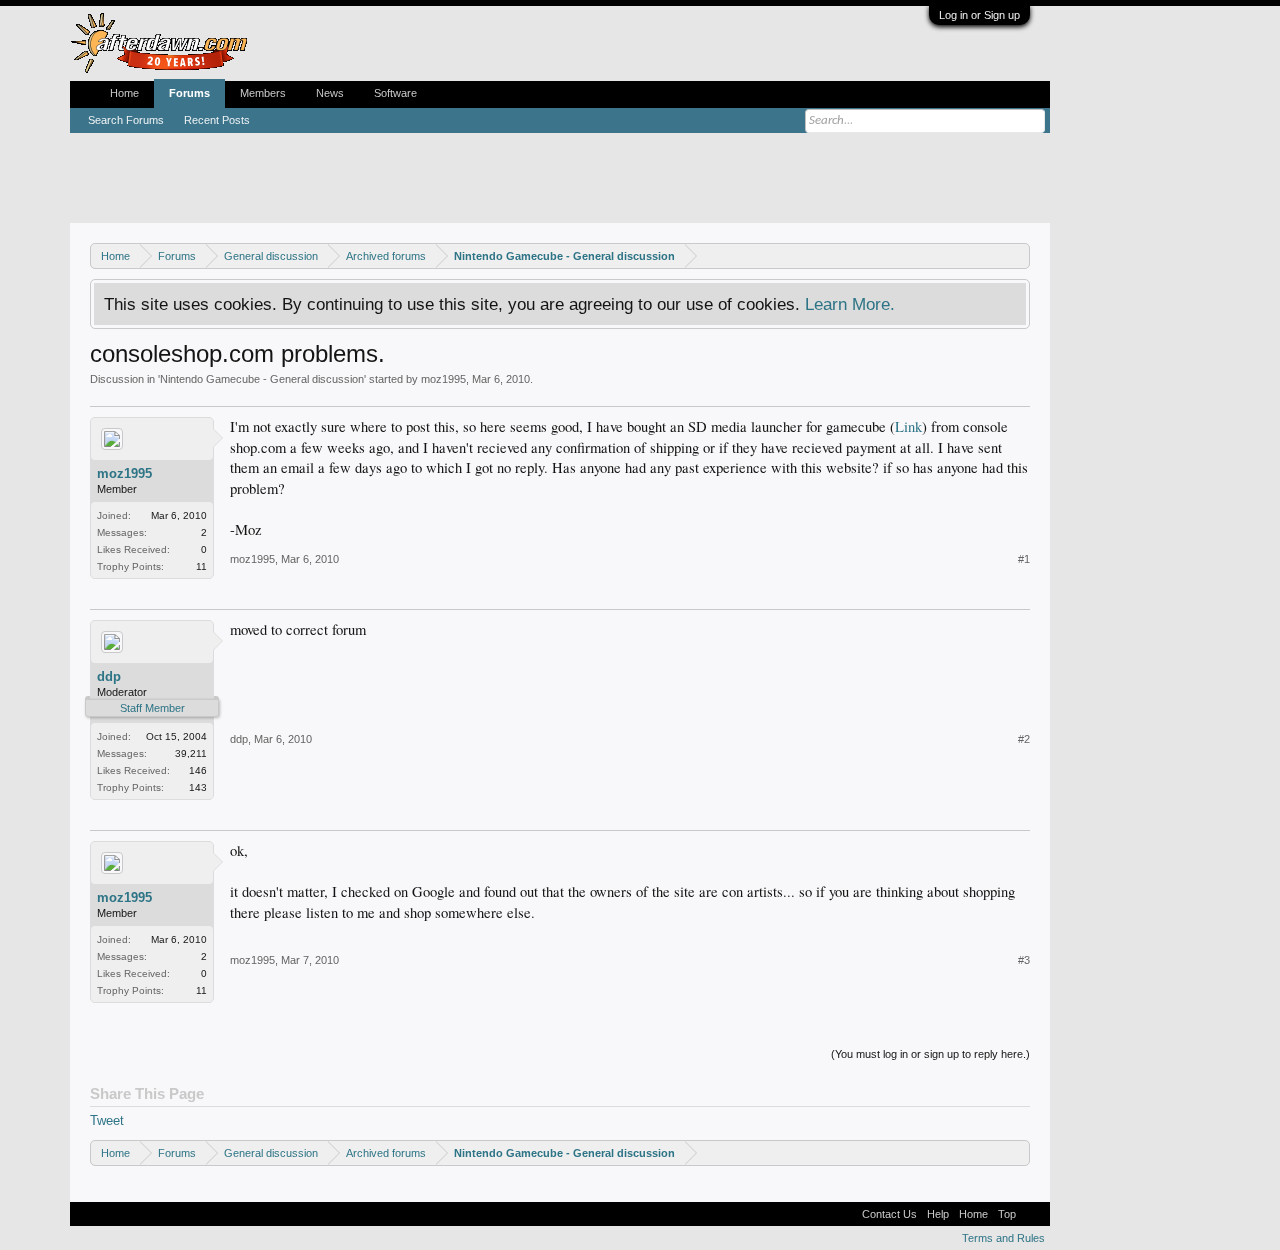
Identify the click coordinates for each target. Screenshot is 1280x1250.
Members (263, 93)
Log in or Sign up (979, 15)
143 (198, 787)
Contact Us (889, 1214)
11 (201, 566)
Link (908, 426)
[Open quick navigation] (1017, 255)
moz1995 (443, 379)
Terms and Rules (1003, 1238)
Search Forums (126, 120)
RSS (1033, 1214)
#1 (1024, 559)
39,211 (191, 753)
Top (1007, 1214)
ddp (109, 676)
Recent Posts (217, 120)
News (330, 93)
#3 (1024, 960)
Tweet (107, 1120)
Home (124, 93)
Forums (189, 93)
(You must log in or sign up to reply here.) (930, 1054)
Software (395, 93)
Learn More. (850, 304)
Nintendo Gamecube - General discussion (262, 379)
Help (938, 1214)
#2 (1024, 739)
